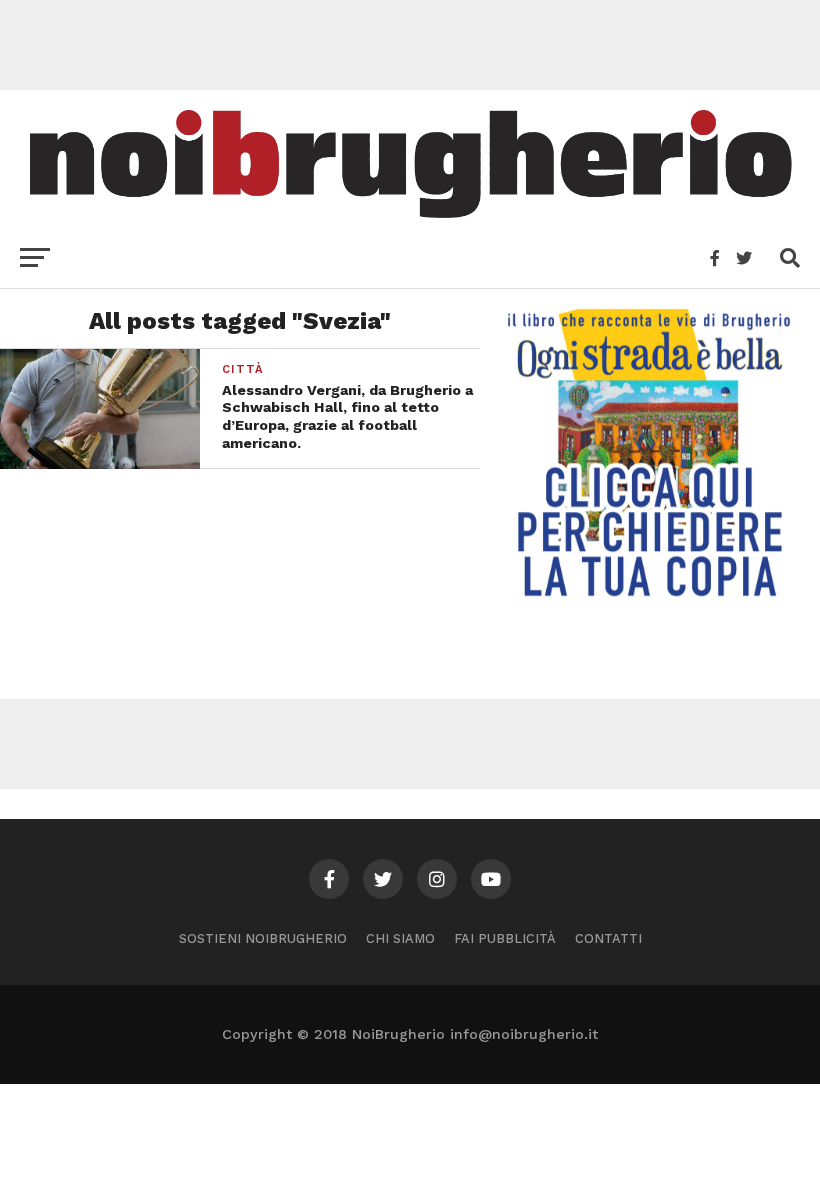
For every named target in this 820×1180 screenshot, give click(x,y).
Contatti (608, 938)
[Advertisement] (410, 45)
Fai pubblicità (505, 938)
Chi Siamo (400, 938)
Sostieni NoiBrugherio (263, 938)
